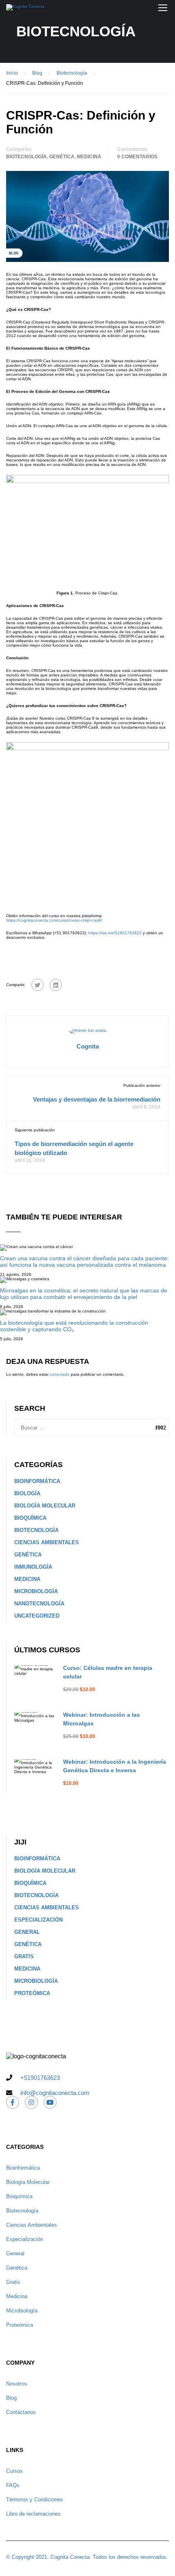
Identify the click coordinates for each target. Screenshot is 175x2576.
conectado (60, 1374)
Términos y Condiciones (35, 2500)
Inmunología (33, 1567)
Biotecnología (26, 157)
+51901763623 (40, 2078)
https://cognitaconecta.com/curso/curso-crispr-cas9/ (54, 920)
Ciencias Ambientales (47, 1542)
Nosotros (17, 2384)
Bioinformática (37, 1481)
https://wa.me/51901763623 (115, 933)
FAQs (13, 2485)
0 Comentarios (137, 157)
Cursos (14, 2471)
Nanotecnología (39, 1604)
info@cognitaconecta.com (55, 2093)
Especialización (38, 1920)
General (27, 1932)
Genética (62, 157)
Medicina (89, 157)
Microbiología (36, 1591)
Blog (11, 2398)
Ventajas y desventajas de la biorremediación (97, 1099)
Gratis (24, 1956)
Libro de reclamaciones (33, 2514)
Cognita (88, 1046)
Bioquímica (30, 1518)
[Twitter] (37, 985)
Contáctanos (21, 2412)
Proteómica (32, 1993)
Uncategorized (37, 1616)
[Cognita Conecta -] (25, 9)
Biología (27, 1493)
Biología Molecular (45, 1506)
